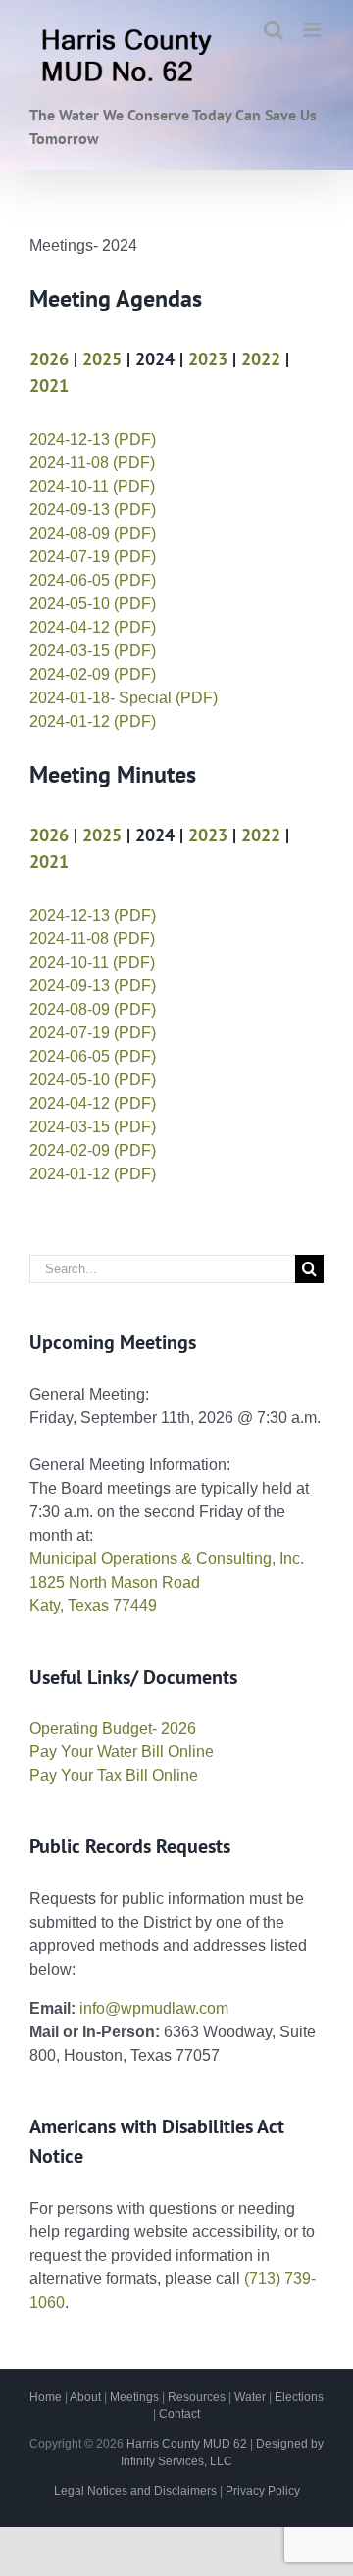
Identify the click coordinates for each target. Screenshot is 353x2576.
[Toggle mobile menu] (313, 30)
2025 (102, 359)
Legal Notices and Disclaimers (135, 2491)
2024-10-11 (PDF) (92, 486)
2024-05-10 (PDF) (93, 604)
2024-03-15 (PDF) (93, 651)
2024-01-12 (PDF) (93, 721)
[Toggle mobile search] (274, 30)
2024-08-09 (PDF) (93, 533)
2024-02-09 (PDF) (93, 674)
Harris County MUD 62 (187, 2444)
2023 (208, 359)
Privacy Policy (263, 2491)
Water (250, 2397)
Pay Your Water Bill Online (122, 1752)
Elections (299, 2397)
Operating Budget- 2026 (113, 1728)
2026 (49, 359)
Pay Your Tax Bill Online (114, 1775)
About (85, 2397)
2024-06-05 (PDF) (93, 580)
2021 (49, 385)
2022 (261, 359)
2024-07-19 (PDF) (93, 557)
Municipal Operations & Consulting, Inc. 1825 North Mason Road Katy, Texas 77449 (167, 1582)
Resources (197, 2397)
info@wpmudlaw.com (154, 2008)
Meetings (134, 2397)
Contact (179, 2414)
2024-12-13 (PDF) (93, 439)
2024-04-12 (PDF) (93, 627)
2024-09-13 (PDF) (93, 510)
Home (46, 2397)
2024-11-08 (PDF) (92, 463)
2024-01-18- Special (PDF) (124, 698)
